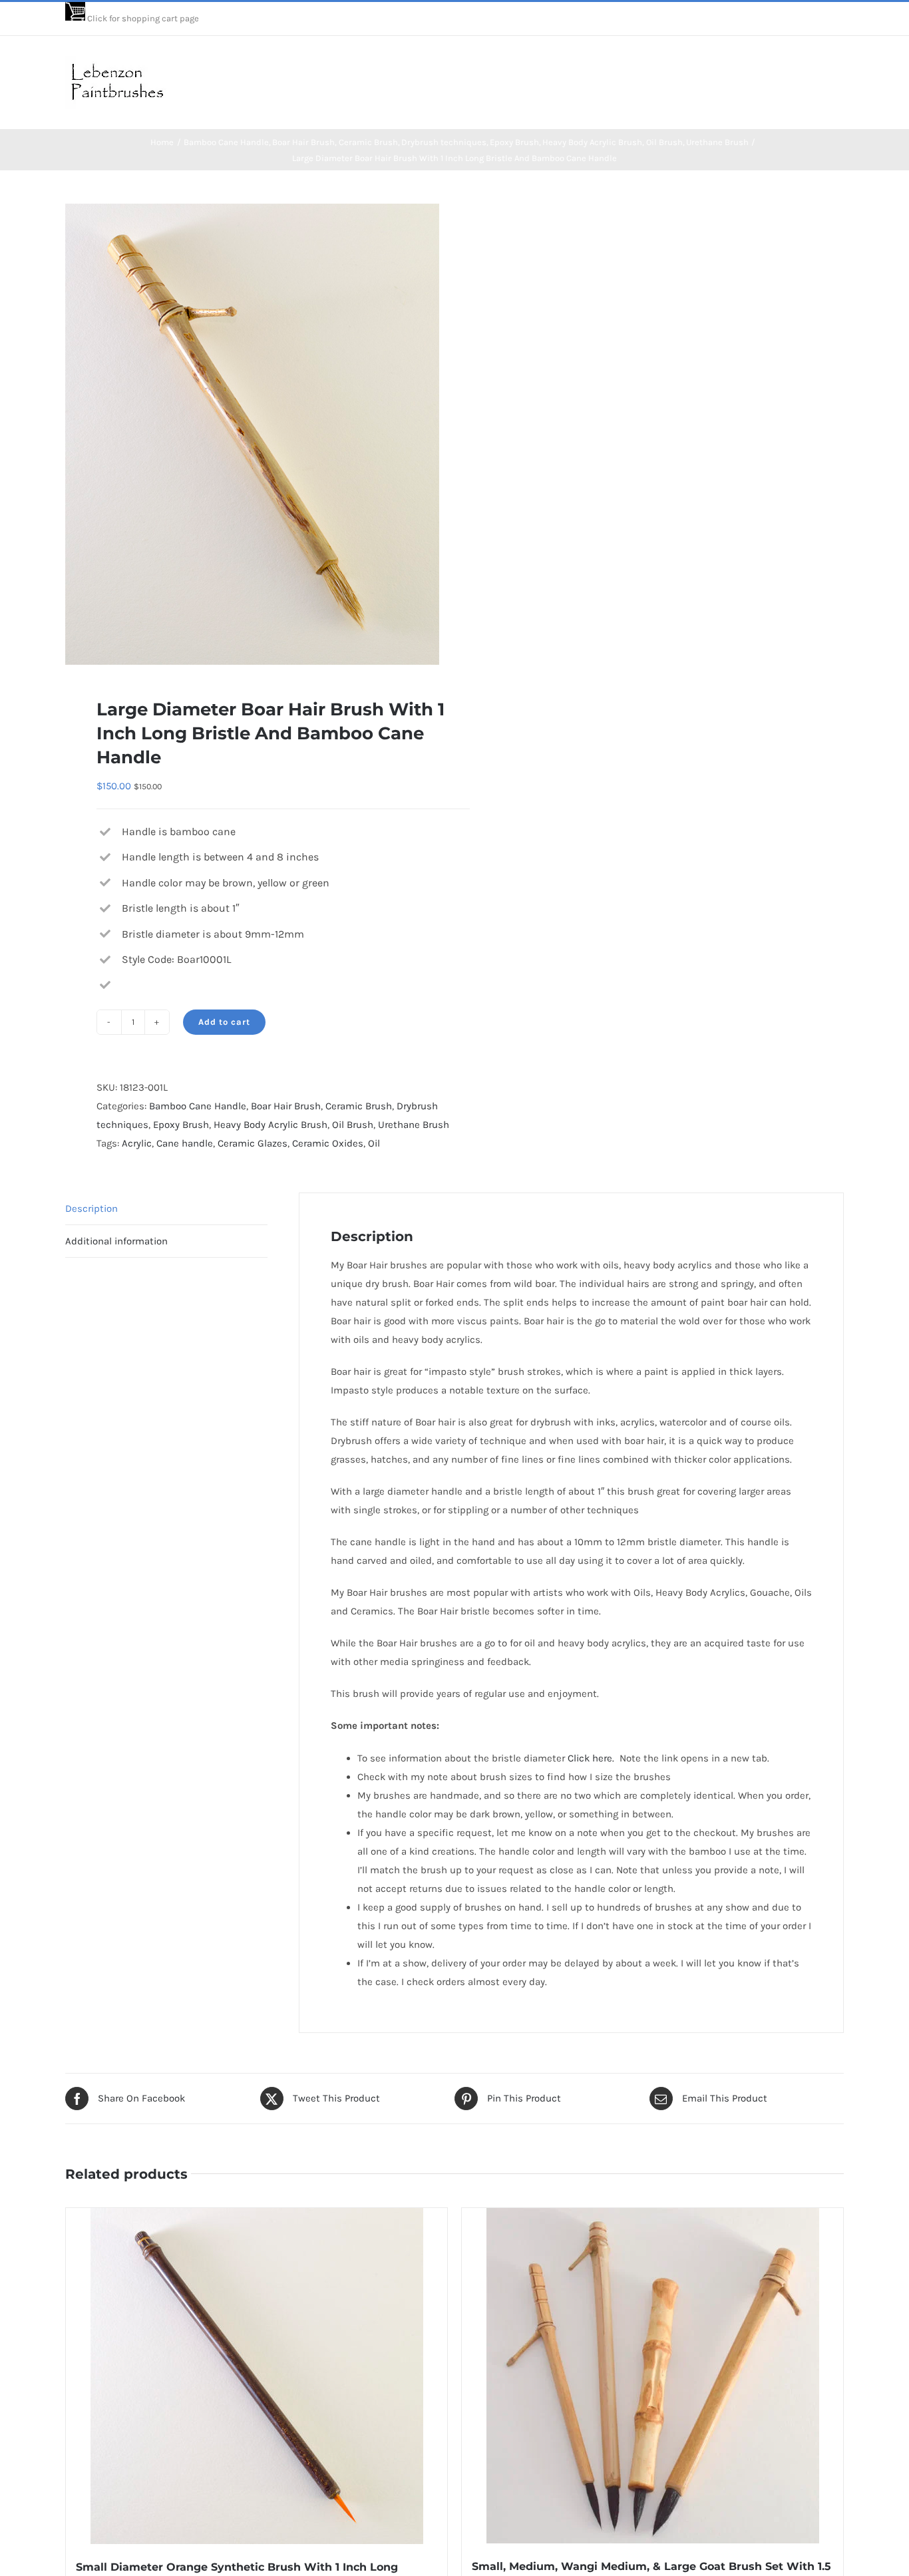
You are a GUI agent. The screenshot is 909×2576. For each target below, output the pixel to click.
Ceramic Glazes (253, 1143)
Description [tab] (91, 1208)
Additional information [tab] (116, 1241)
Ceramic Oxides (328, 1143)
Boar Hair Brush (286, 1106)
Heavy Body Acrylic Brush (271, 1125)
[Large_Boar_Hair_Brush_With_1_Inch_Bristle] (252, 435)
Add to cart (224, 1022)
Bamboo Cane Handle (198, 1106)
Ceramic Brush (359, 1106)
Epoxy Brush (181, 1125)
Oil (374, 1143)
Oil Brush (353, 1125)
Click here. (592, 1758)
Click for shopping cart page (143, 18)
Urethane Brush (414, 1125)
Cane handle (185, 1143)
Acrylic (137, 1143)
